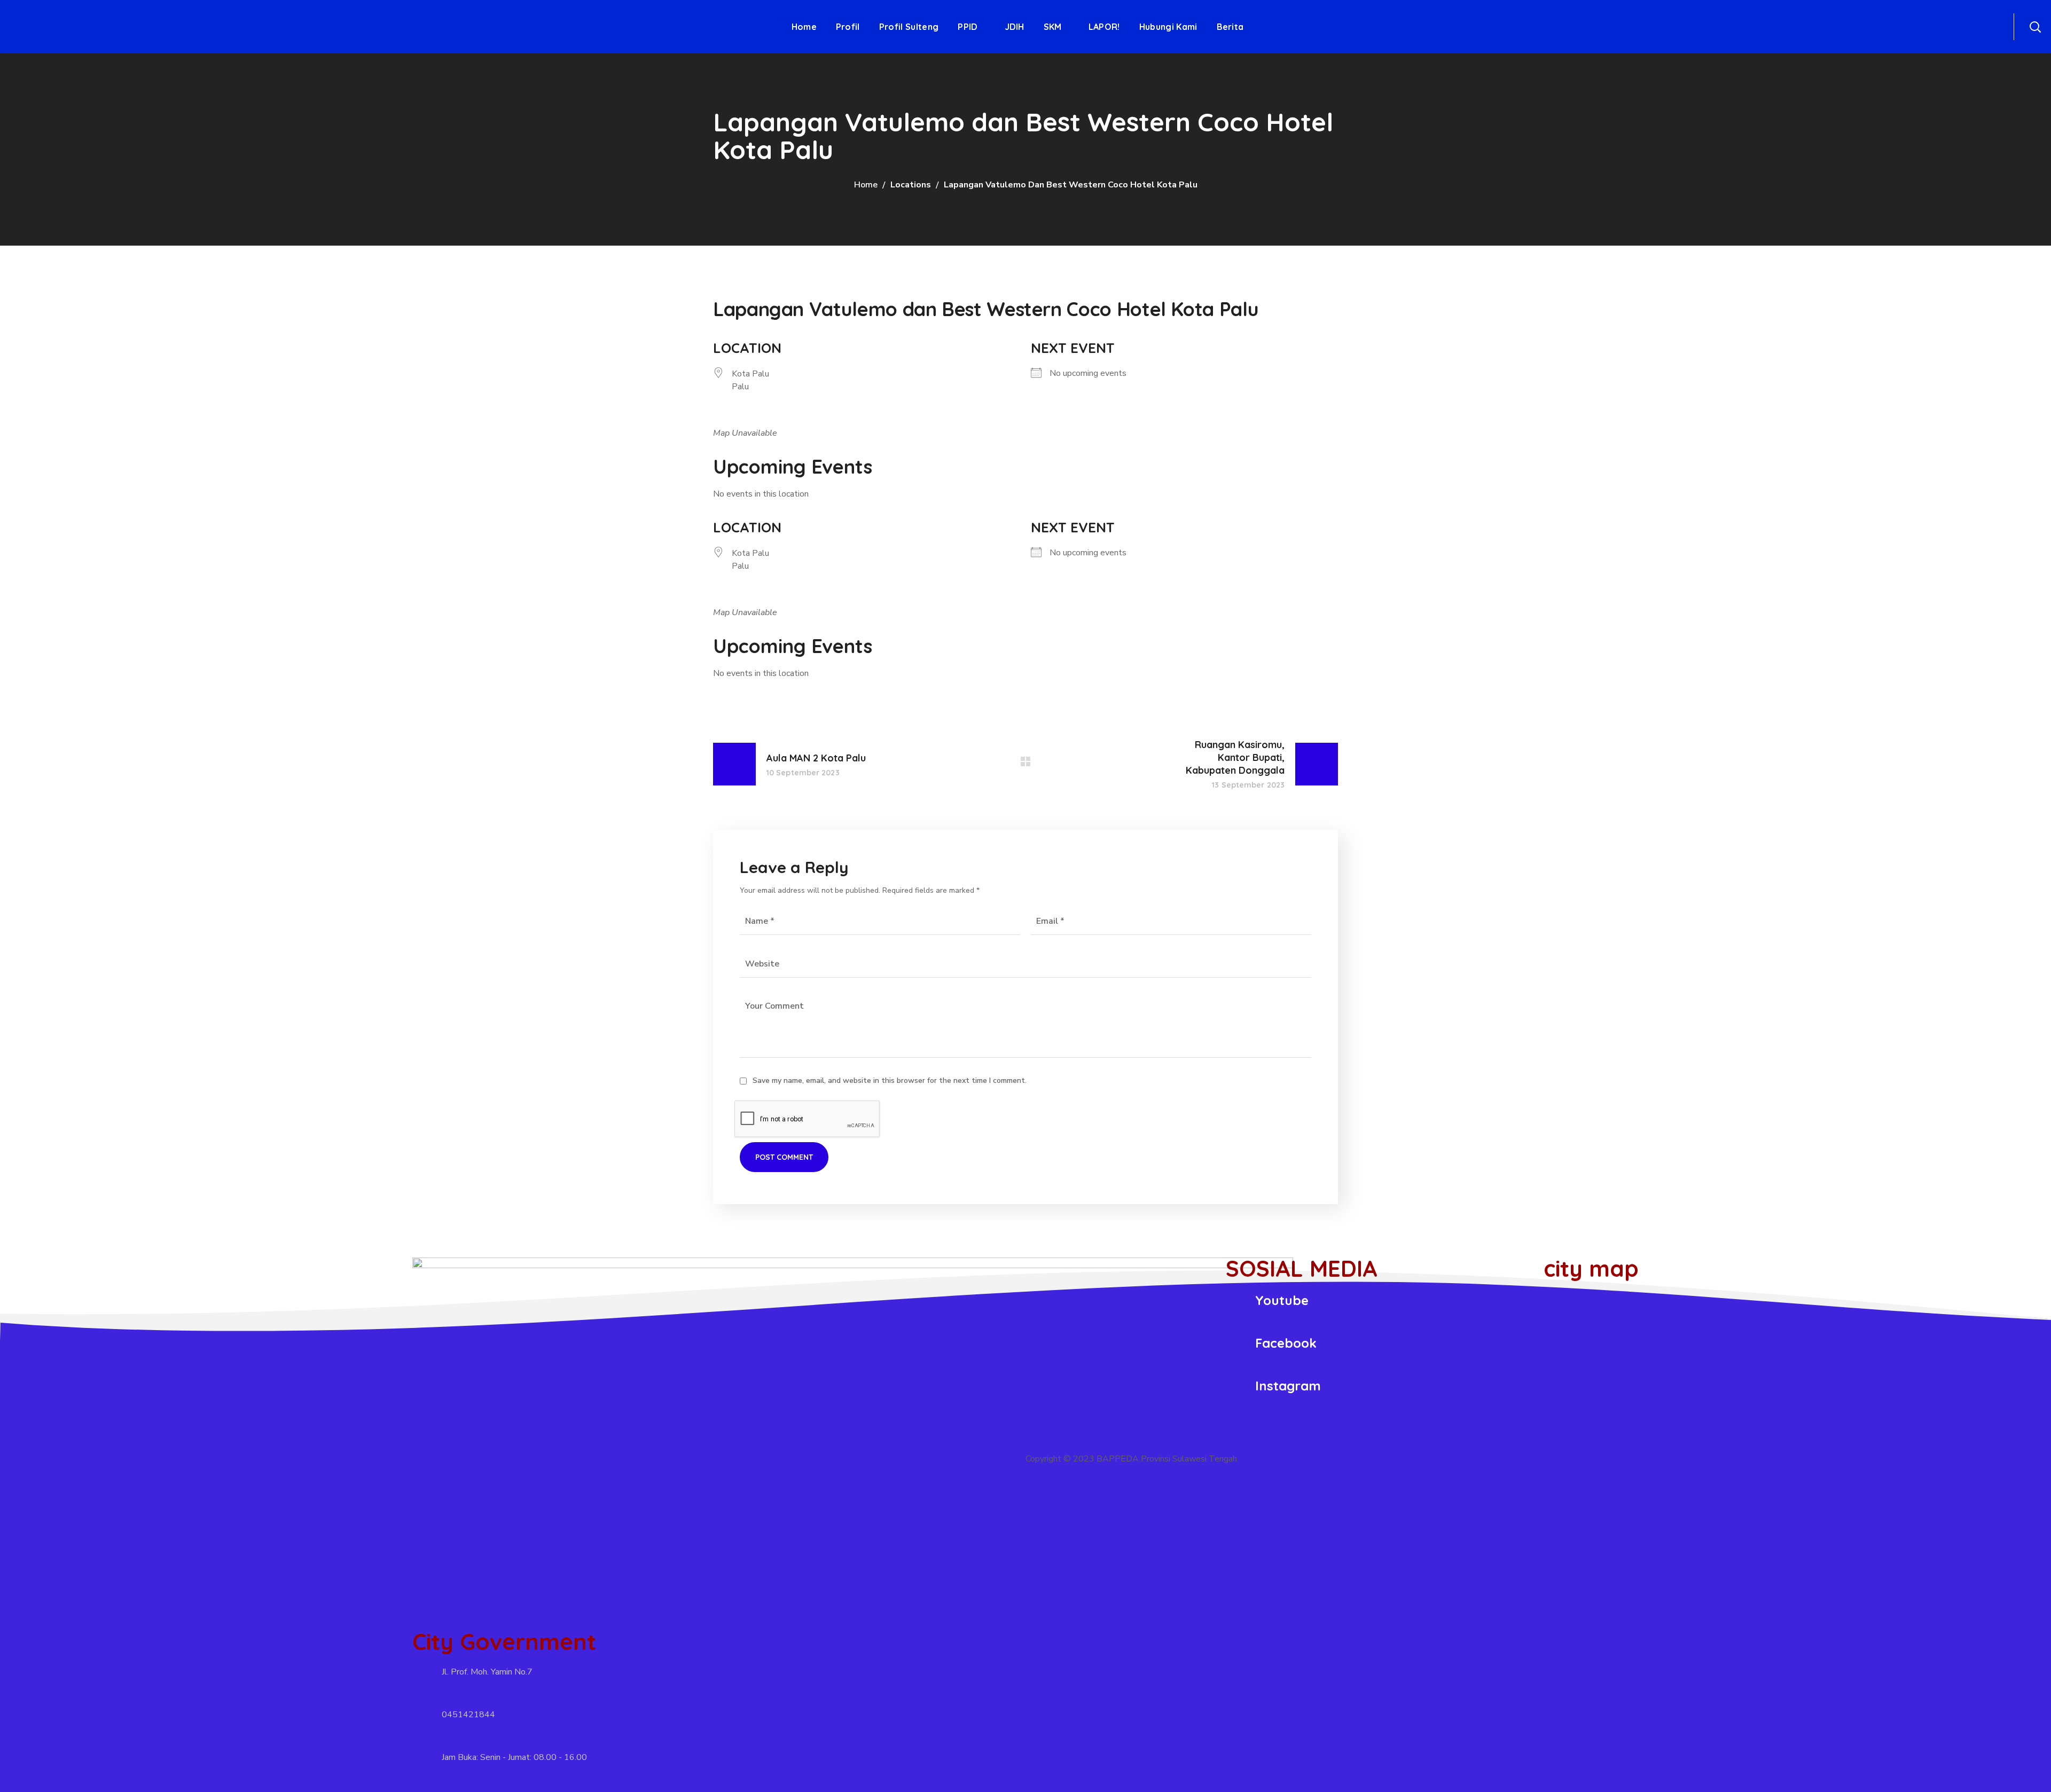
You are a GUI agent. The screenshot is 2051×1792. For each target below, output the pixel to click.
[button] (2035, 27)
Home (866, 185)
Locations (911, 185)
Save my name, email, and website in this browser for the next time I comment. (890, 1080)
